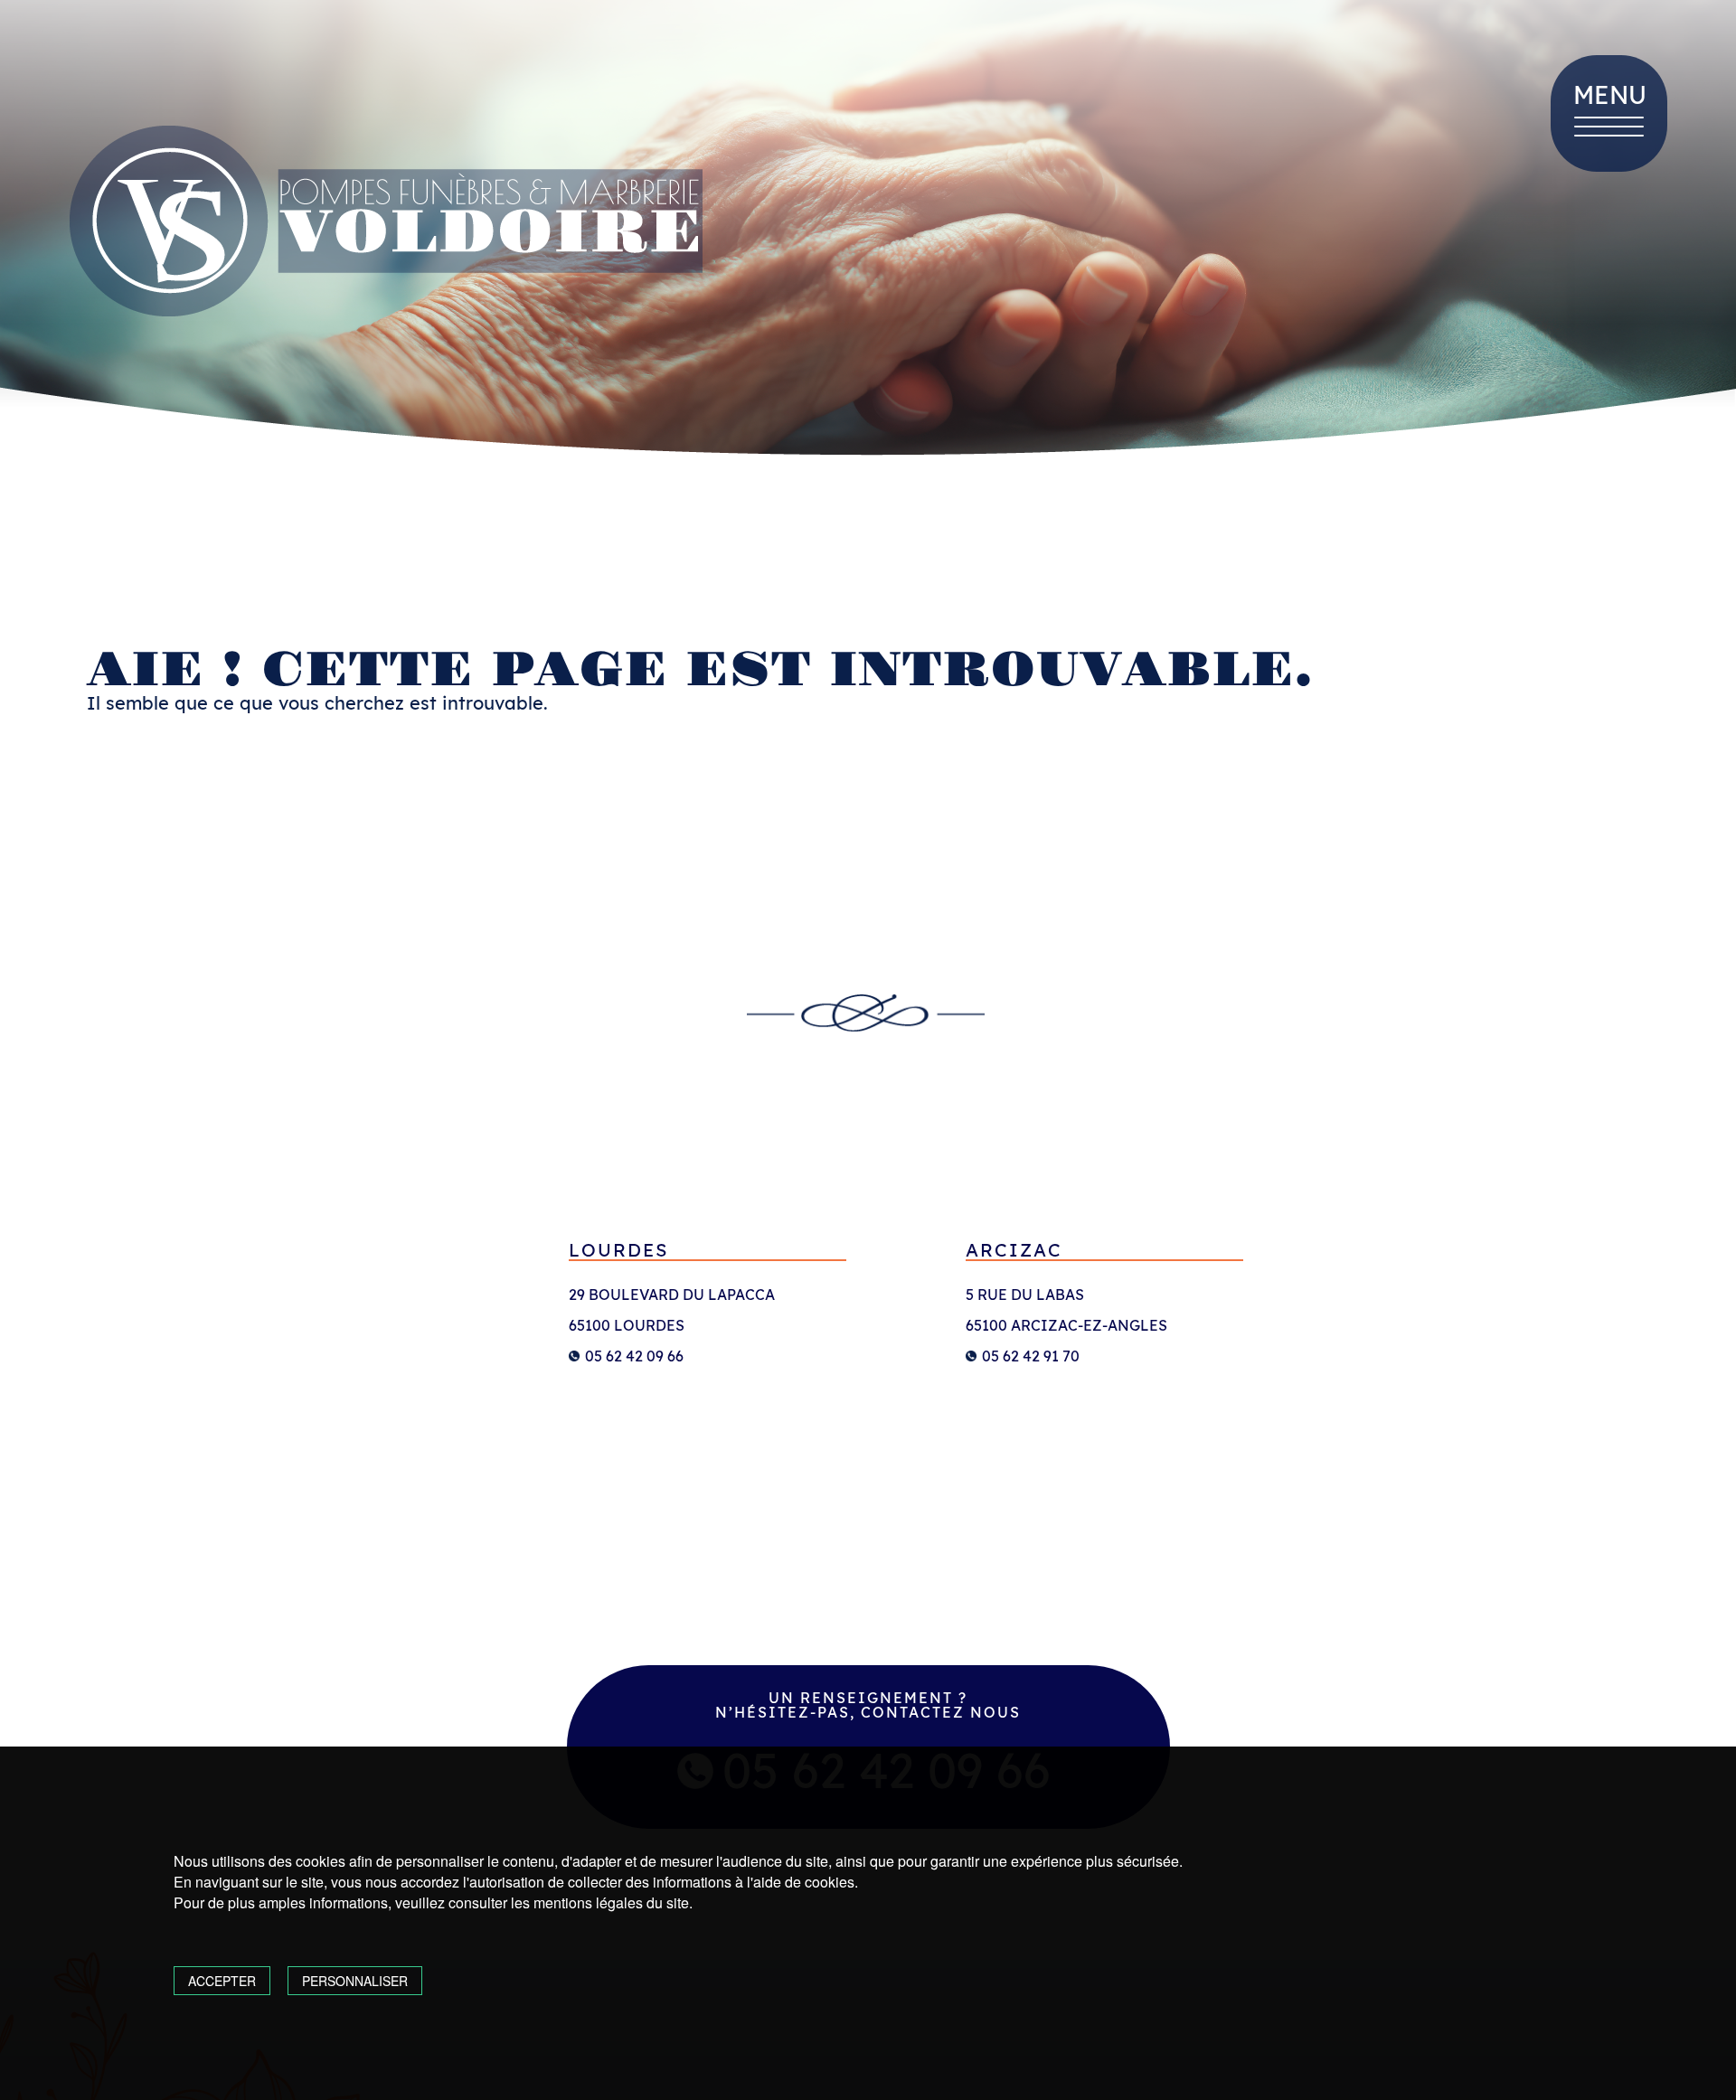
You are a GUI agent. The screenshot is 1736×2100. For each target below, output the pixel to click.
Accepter (222, 1981)
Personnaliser (355, 1981)
